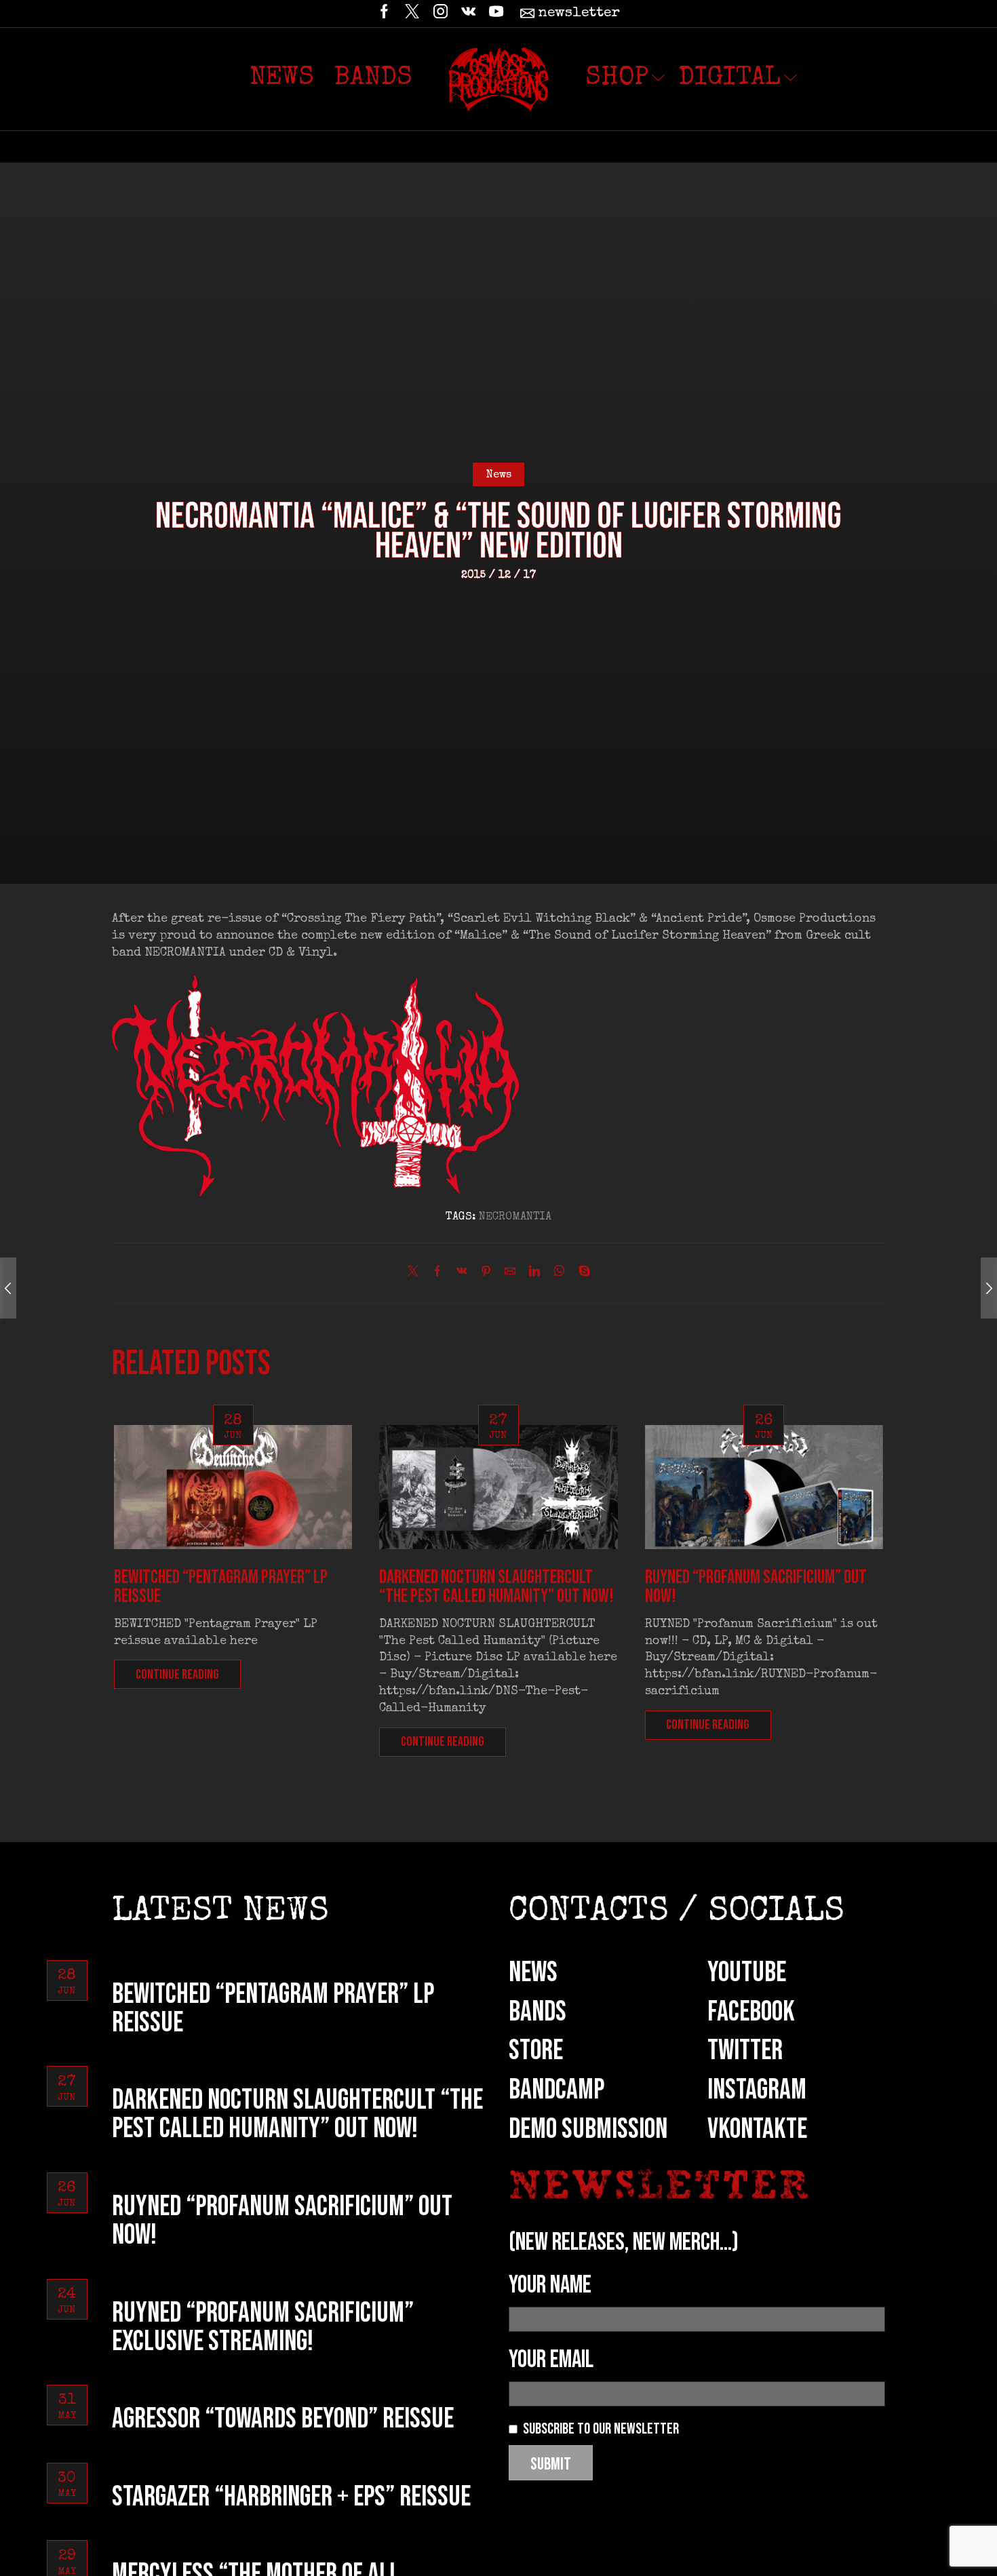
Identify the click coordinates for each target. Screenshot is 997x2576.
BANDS (537, 2012)
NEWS (533, 1973)
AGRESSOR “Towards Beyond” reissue (283, 2419)
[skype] (581, 1274)
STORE (536, 2051)
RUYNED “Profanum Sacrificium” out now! (756, 1587)
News (282, 79)
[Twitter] (412, 14)
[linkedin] (534, 1274)
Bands (373, 79)
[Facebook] (384, 14)
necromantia (515, 1217)
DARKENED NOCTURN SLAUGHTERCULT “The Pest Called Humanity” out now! (496, 1587)
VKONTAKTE (757, 2129)
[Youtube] (496, 14)
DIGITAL (729, 79)
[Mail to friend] (510, 1274)
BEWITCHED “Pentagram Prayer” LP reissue (221, 1587)
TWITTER (745, 2051)
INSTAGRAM (757, 2090)
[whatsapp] (559, 1274)
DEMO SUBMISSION (588, 2129)
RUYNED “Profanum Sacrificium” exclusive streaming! (263, 2327)
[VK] (468, 14)
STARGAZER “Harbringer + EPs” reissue (291, 2497)
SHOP (617, 79)
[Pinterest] (486, 1274)
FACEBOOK (751, 2012)
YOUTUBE (747, 1973)
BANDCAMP (556, 2090)
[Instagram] (441, 14)
